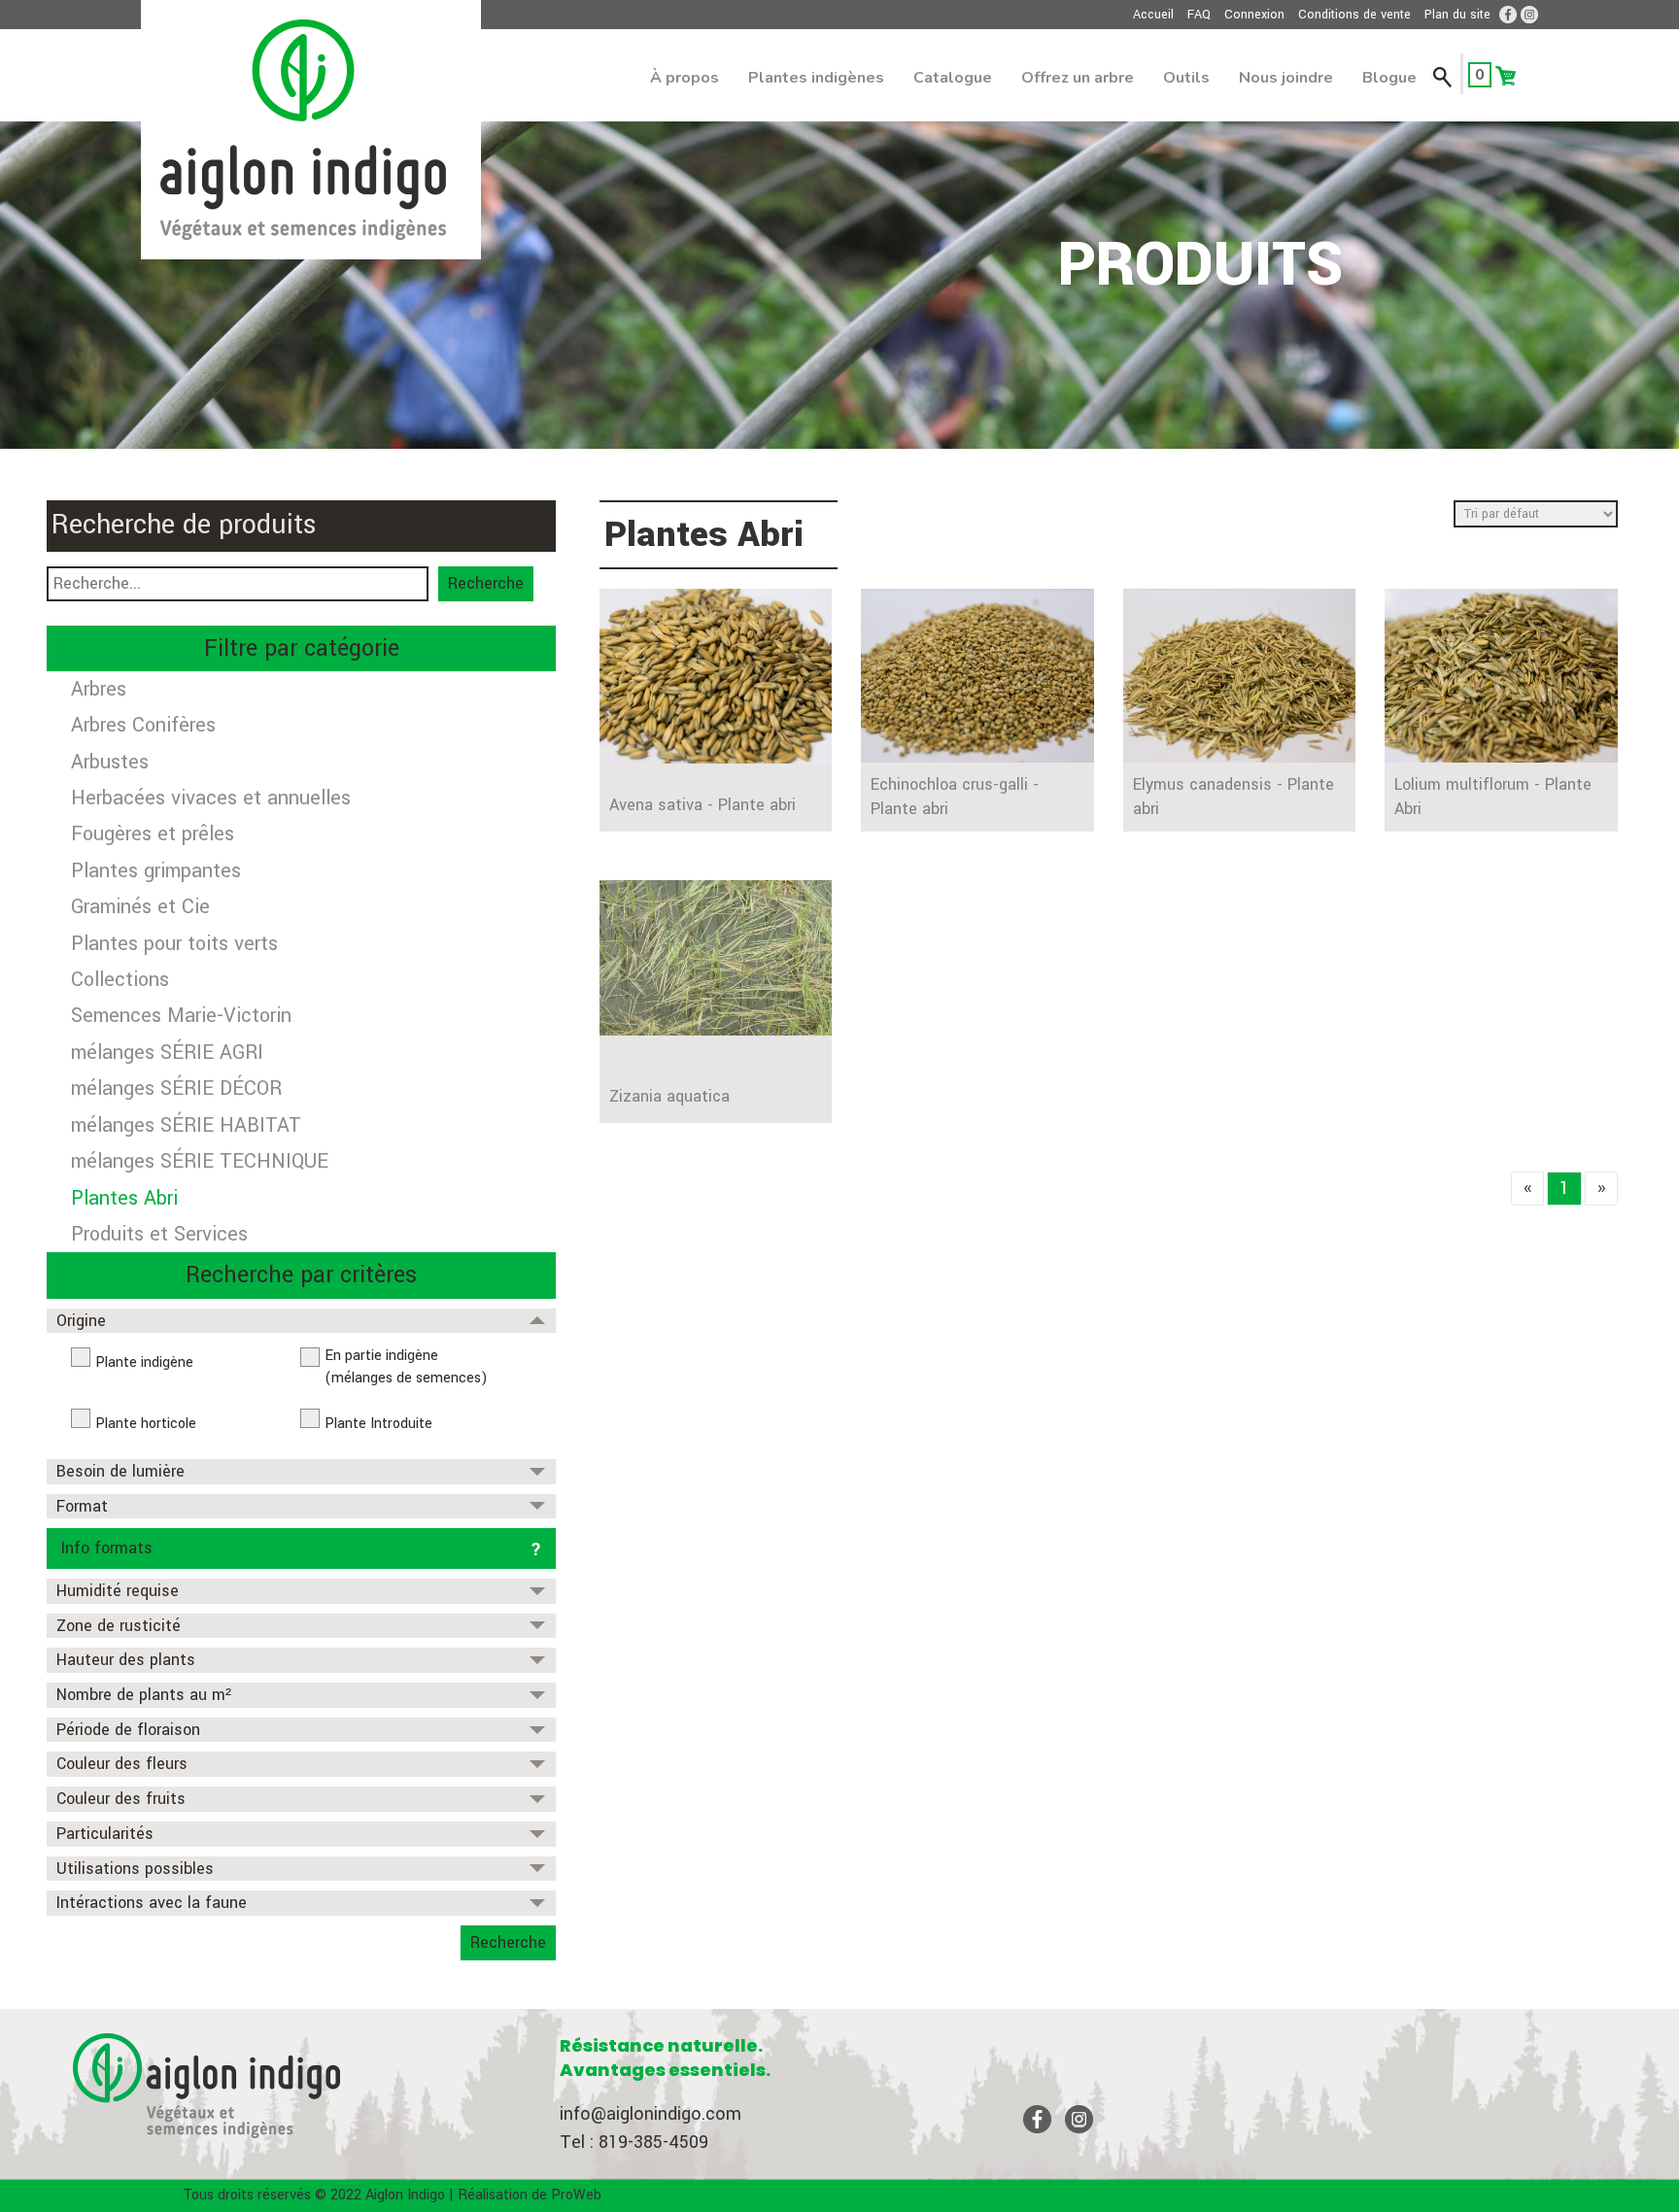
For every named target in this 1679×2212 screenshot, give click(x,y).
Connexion (1254, 15)
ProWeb (576, 2195)
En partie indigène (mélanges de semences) (406, 1367)
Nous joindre (1286, 78)
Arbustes (110, 762)
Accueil (1153, 15)
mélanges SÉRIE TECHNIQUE (200, 1161)
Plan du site (1457, 15)
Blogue (1389, 78)
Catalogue (953, 78)
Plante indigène (144, 1362)
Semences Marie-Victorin (181, 1016)
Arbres (99, 689)
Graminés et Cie (140, 907)
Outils (1186, 78)
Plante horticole (146, 1424)
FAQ (1199, 15)
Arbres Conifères (143, 725)
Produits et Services (159, 1234)
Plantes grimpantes (156, 871)
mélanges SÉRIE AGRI (167, 1053)
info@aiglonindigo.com (651, 2114)
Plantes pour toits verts (174, 944)
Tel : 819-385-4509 (634, 2142)
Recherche (486, 583)
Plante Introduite (378, 1424)
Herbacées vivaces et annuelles (211, 798)
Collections (120, 980)
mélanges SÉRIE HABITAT (186, 1125)
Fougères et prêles (153, 834)
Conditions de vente (1354, 15)
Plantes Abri (124, 1198)
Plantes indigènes (816, 78)
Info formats (107, 1548)
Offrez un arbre (1078, 78)
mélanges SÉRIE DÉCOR (176, 1089)
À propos (685, 78)
